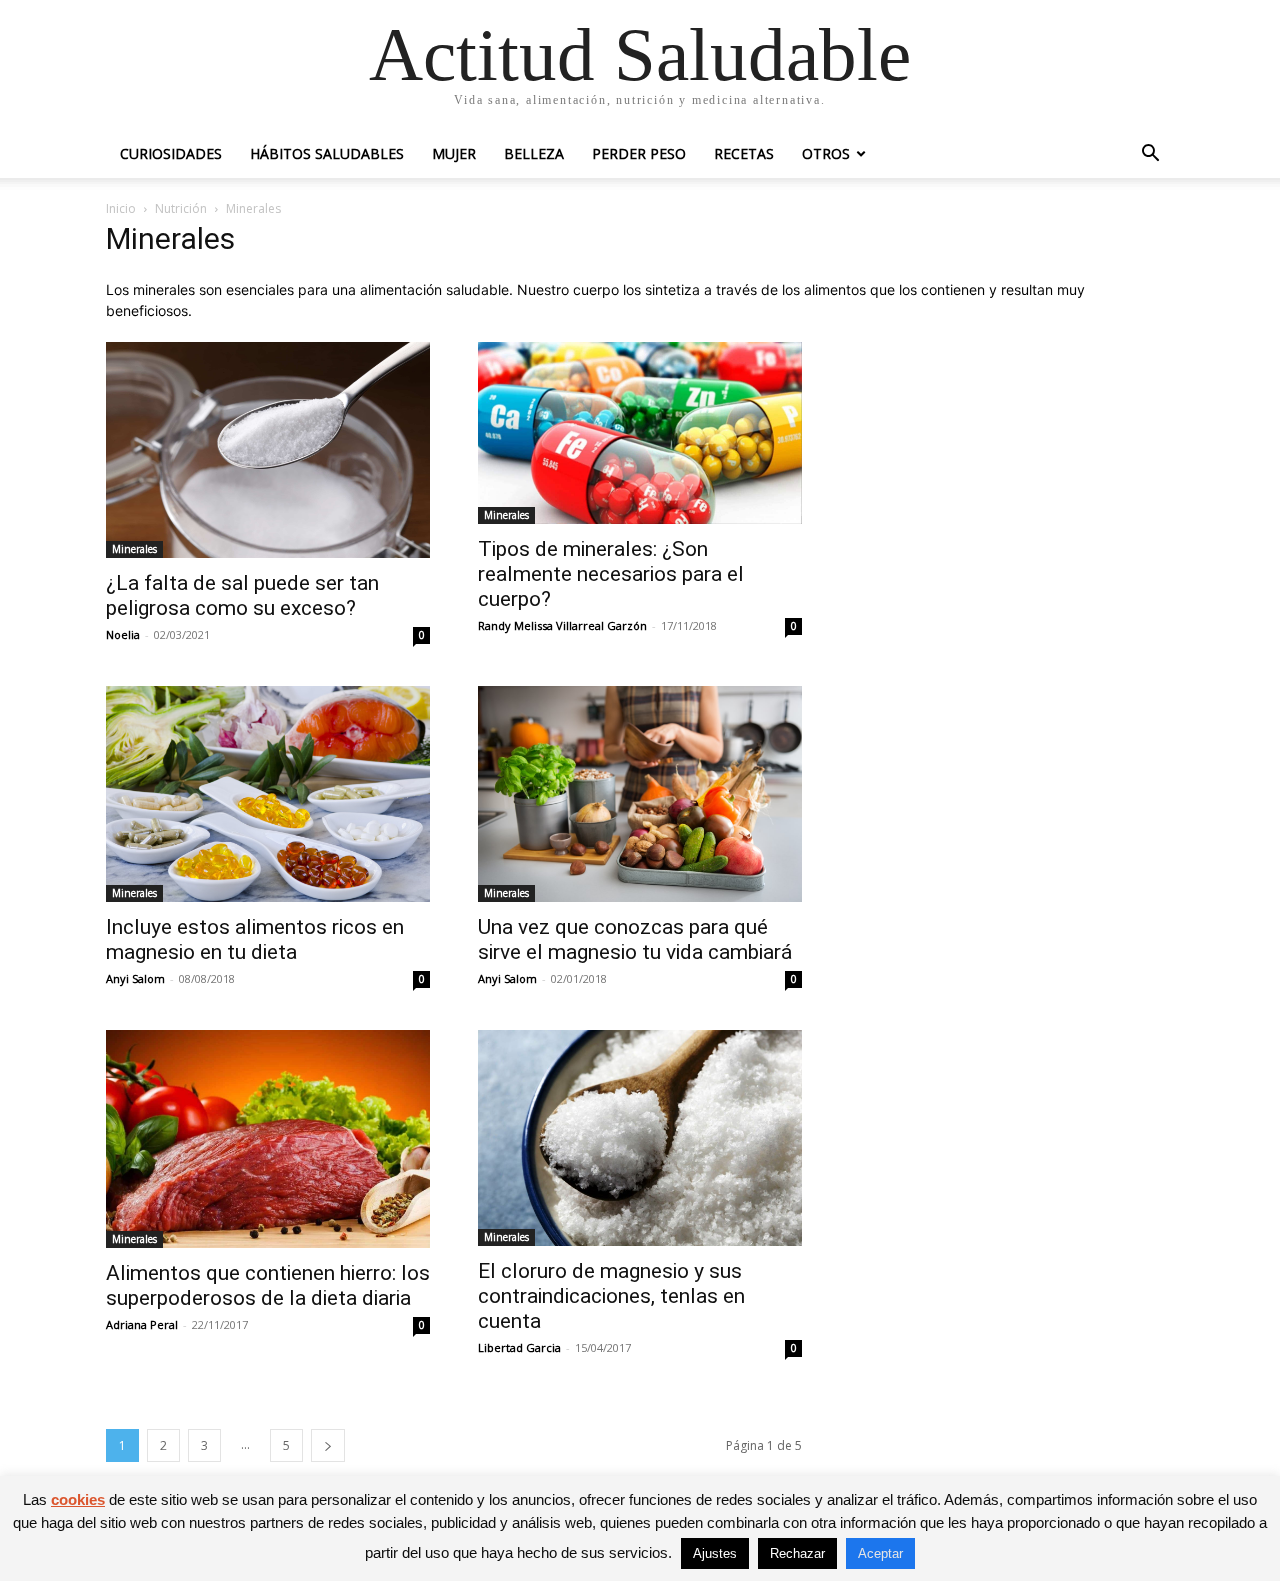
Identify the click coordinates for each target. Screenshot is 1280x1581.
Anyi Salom (135, 978)
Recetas (744, 153)
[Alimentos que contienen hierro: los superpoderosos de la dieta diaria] (268, 1139)
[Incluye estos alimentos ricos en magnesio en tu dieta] (268, 794)
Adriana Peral (142, 1324)
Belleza (534, 153)
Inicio (121, 208)
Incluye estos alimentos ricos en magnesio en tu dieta (255, 939)
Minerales (134, 549)
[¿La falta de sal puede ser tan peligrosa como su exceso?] (268, 450)
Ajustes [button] (715, 1553)
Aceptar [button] (880, 1553)
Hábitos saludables (327, 153)
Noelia (123, 634)
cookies (78, 1499)
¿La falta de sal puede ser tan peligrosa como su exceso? (242, 595)
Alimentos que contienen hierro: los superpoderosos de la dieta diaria (268, 1285)
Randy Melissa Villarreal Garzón (562, 625)
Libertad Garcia (519, 1347)
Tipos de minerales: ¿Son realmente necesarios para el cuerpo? (611, 574)
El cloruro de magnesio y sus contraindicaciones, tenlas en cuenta (611, 1296)
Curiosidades (171, 153)
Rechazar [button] (797, 1553)
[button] (1150, 155)
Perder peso (639, 153)
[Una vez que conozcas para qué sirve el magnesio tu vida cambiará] (640, 794)
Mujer (454, 153)
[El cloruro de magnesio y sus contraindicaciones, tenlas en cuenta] (640, 1138)
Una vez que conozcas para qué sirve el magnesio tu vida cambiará (635, 939)
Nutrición (181, 208)
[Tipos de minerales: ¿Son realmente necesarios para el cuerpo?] (640, 433)
